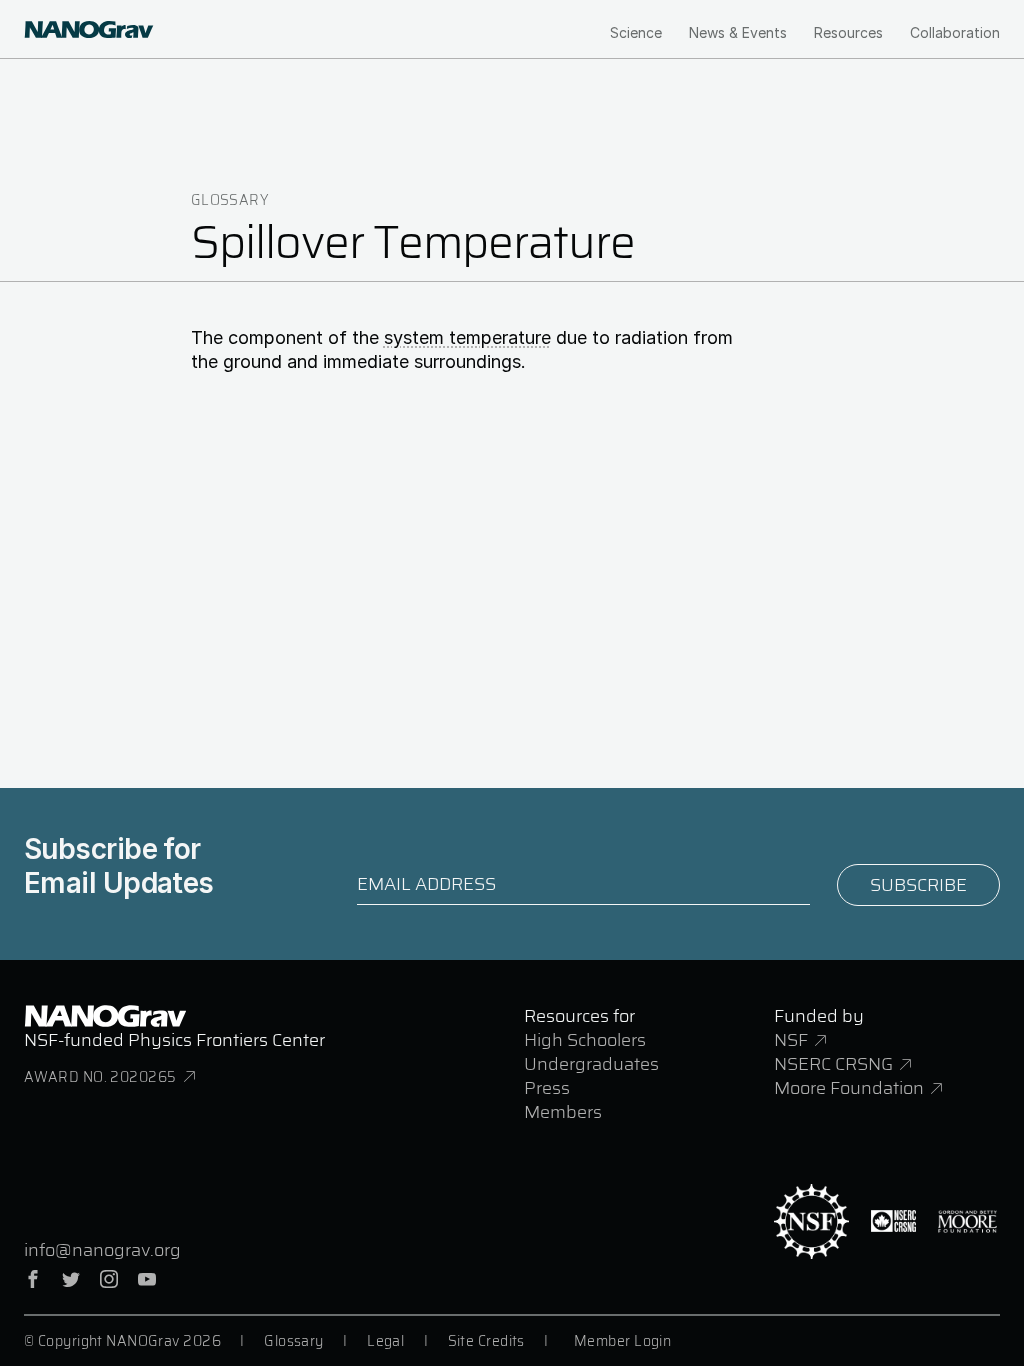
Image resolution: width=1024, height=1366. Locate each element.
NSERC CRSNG (833, 1064)
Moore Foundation (849, 1088)
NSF (791, 1040)
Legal (385, 1341)
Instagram (109, 1279)
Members (563, 1112)
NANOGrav (105, 1016)
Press (547, 1088)
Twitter (71, 1279)
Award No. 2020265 (100, 1077)
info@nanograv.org (102, 1250)
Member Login (622, 1341)
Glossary (230, 200)
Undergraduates (591, 1064)
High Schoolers (585, 1040)
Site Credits (486, 1341)
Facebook (33, 1279)
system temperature (467, 337)
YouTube (147, 1279)
